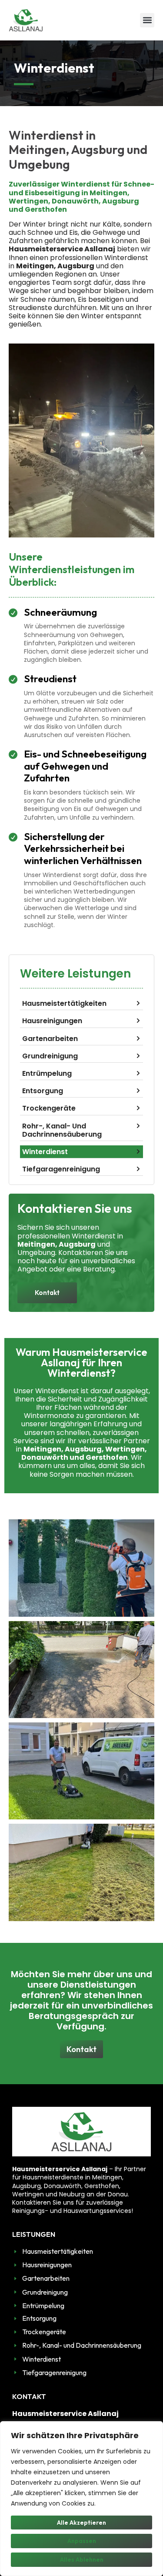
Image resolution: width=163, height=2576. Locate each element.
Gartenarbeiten (50, 1039)
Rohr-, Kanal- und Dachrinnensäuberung (62, 1130)
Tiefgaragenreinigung (61, 1169)
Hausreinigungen (52, 1021)
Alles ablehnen (82, 2559)
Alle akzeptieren (81, 2523)
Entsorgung (43, 1091)
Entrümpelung (47, 1073)
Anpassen (82, 2541)
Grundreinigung (50, 1056)
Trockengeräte (49, 1108)
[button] (147, 20)
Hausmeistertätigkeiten (64, 1003)
